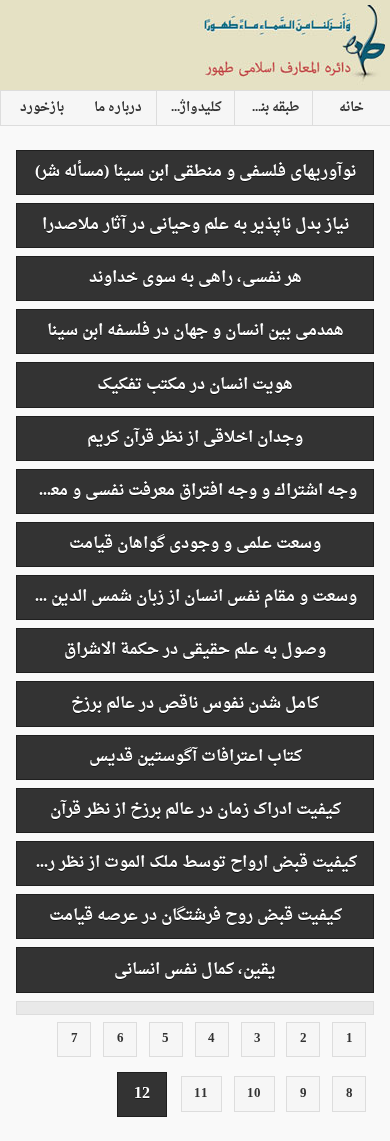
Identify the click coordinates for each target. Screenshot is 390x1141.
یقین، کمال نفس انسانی (195, 970)
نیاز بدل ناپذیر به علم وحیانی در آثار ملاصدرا (195, 225)
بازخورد (42, 108)
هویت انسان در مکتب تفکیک (195, 385)
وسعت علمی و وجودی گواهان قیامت (195, 544)
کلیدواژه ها (190, 108)
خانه (351, 108)
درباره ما (118, 108)
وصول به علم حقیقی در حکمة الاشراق (195, 650)
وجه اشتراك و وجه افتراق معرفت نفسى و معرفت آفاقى (186, 491)
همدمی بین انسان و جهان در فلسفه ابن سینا (195, 331)
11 (201, 1094)
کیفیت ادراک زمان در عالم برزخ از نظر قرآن (195, 810)
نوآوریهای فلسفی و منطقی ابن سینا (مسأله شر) (195, 172)
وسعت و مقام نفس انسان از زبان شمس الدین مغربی (186, 597)
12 (142, 1094)
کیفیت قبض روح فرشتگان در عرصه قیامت (195, 916)
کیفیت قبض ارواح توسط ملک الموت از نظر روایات (186, 863)
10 (254, 1094)
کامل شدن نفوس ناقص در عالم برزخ (195, 704)
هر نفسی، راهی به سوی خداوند (195, 278)
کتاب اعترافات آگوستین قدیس (195, 757)
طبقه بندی (272, 108)
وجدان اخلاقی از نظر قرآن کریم (195, 438)
